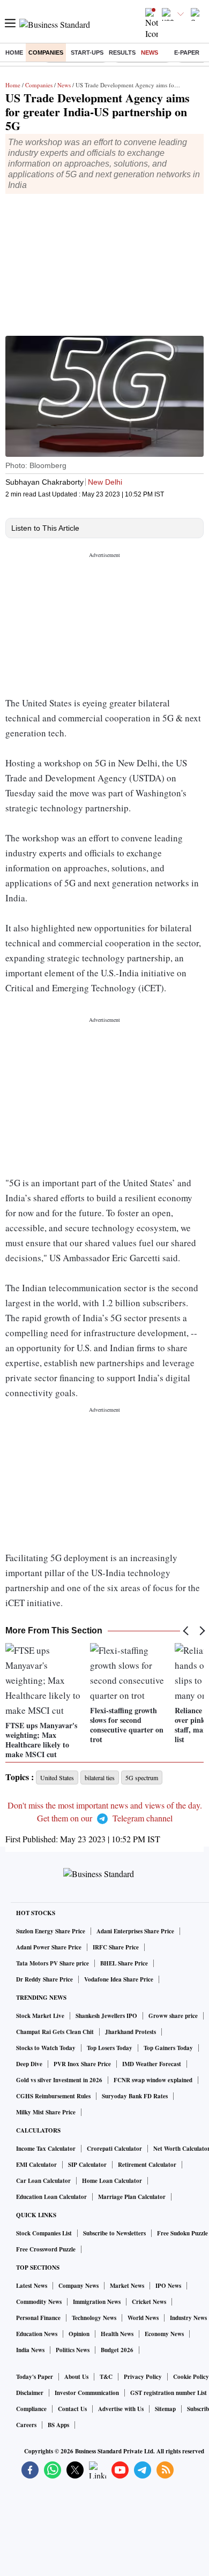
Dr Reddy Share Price (44, 1979)
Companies (46, 52)
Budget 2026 (117, 2350)
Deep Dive (29, 2064)
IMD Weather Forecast (152, 2064)
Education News (37, 2334)
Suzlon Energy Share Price (51, 1931)
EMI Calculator (36, 2165)
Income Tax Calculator (46, 2149)
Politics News (73, 2350)
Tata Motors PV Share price (53, 1963)
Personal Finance (38, 2318)
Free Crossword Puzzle (46, 2249)
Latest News (32, 2286)
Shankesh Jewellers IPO (106, 2016)
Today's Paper (35, 2377)
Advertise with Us (121, 2409)
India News (30, 2350)
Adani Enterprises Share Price (135, 1931)
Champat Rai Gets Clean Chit (55, 2032)
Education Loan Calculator (51, 2197)
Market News (127, 2286)
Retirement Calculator (147, 2165)
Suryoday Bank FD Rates (135, 2096)
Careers (26, 2425)
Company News (79, 2286)
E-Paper (187, 52)
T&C (106, 2377)
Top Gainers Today (168, 2048)
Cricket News (149, 2302)
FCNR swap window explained (153, 2080)
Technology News (94, 2318)
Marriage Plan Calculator (132, 2197)
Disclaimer (30, 2393)
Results (122, 52)
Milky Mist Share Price (46, 2112)
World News (143, 2318)
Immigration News (97, 2302)
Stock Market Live (40, 2016)
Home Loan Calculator (112, 2181)
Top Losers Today (110, 2048)
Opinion (79, 2334)
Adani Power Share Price (49, 1947)
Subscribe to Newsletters (114, 2233)
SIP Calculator (87, 2165)
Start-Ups (87, 52)
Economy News (164, 2334)
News (150, 52)
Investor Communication (87, 2393)
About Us (76, 2377)
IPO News (168, 2286)
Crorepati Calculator (114, 2149)
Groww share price (173, 2016)
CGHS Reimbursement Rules (53, 2096)
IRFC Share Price (116, 1947)
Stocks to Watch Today (46, 2048)
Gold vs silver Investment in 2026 (59, 2080)
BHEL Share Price (124, 1963)
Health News (117, 2334)
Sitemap (165, 2409)
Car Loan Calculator (43, 2181)
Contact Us (72, 2409)
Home (14, 52)
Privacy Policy (143, 2377)
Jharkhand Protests (130, 2032)
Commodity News (39, 2302)
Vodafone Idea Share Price (119, 1979)
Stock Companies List (44, 2233)
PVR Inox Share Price (82, 2064)
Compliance (31, 2409)
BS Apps (58, 2425)
